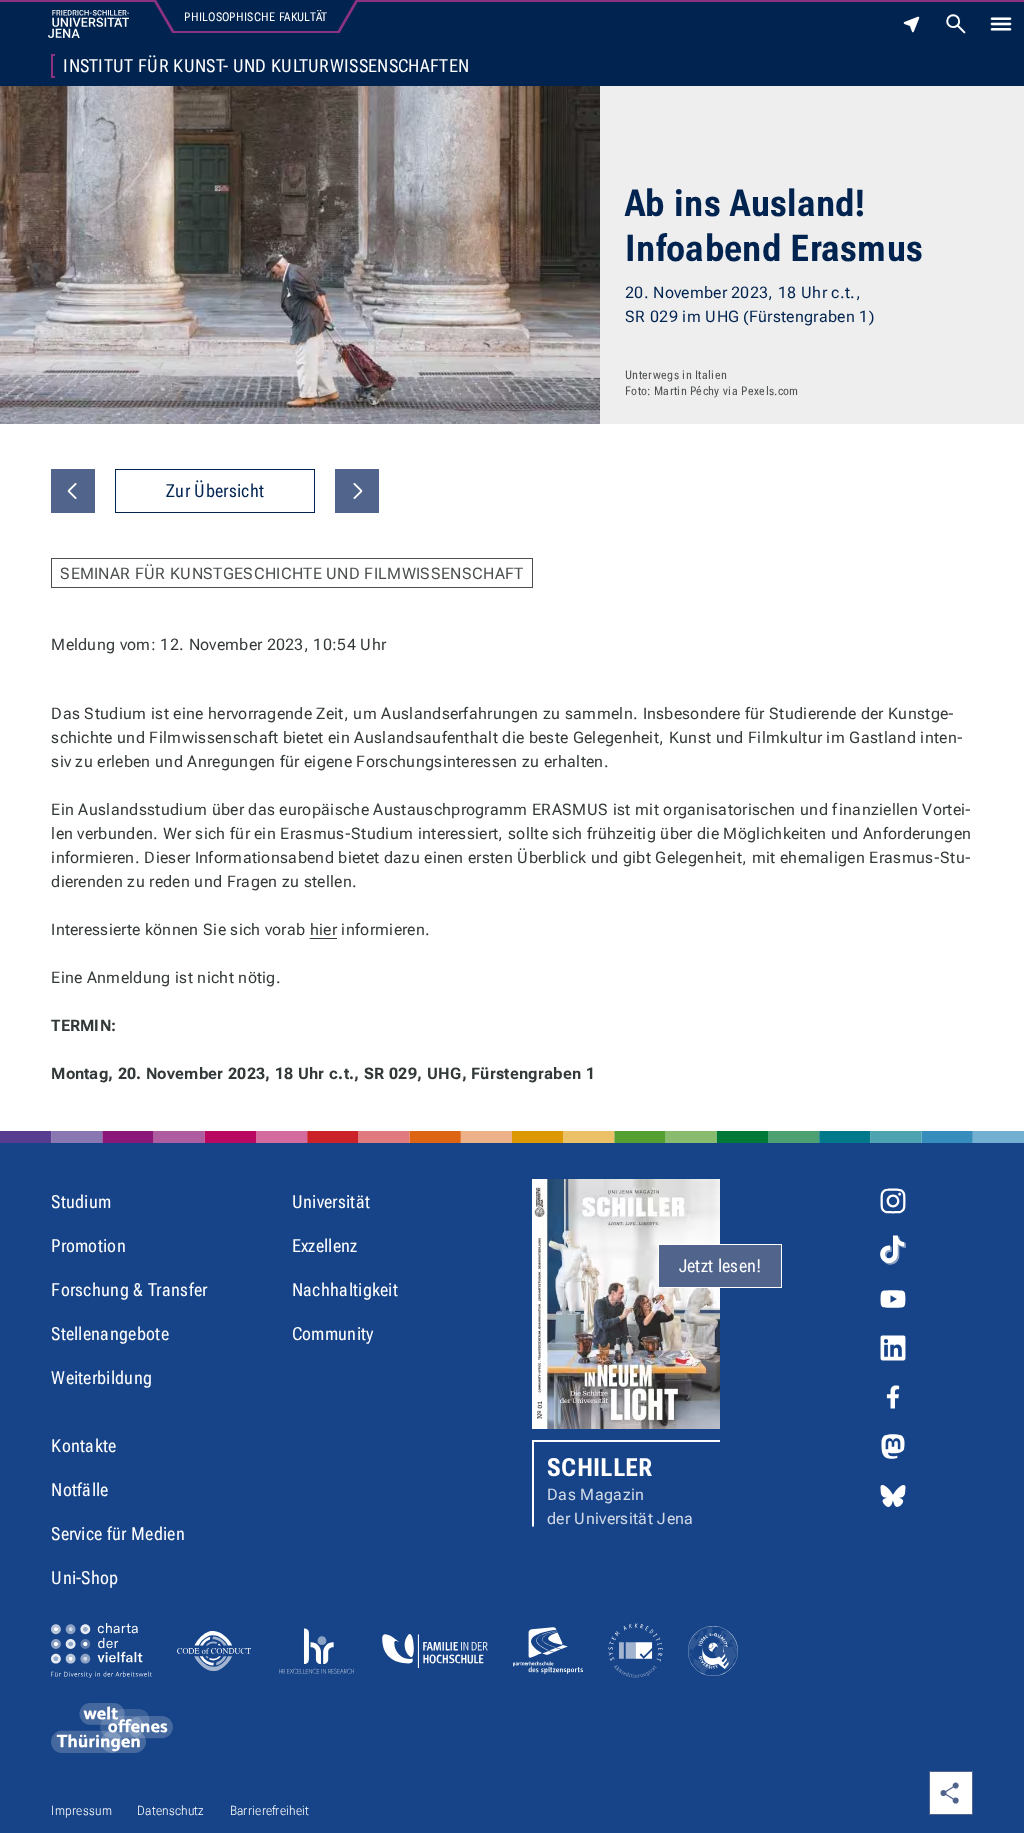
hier (323, 929)
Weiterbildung (101, 1377)
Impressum (81, 1810)
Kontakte (84, 1445)
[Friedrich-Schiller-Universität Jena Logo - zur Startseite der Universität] (88, 24)
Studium (81, 1201)
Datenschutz (171, 1810)
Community (333, 1333)
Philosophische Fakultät (255, 17)
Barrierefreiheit (270, 1810)
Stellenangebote (110, 1333)
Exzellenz (325, 1245)
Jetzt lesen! (720, 1265)
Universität (331, 1201)
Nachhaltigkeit (345, 1289)
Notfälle (80, 1489)
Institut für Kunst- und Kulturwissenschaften (266, 66)
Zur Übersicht (215, 490)
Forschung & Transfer (129, 1289)
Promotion (88, 1245)
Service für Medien (118, 1533)
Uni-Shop (85, 1577)
